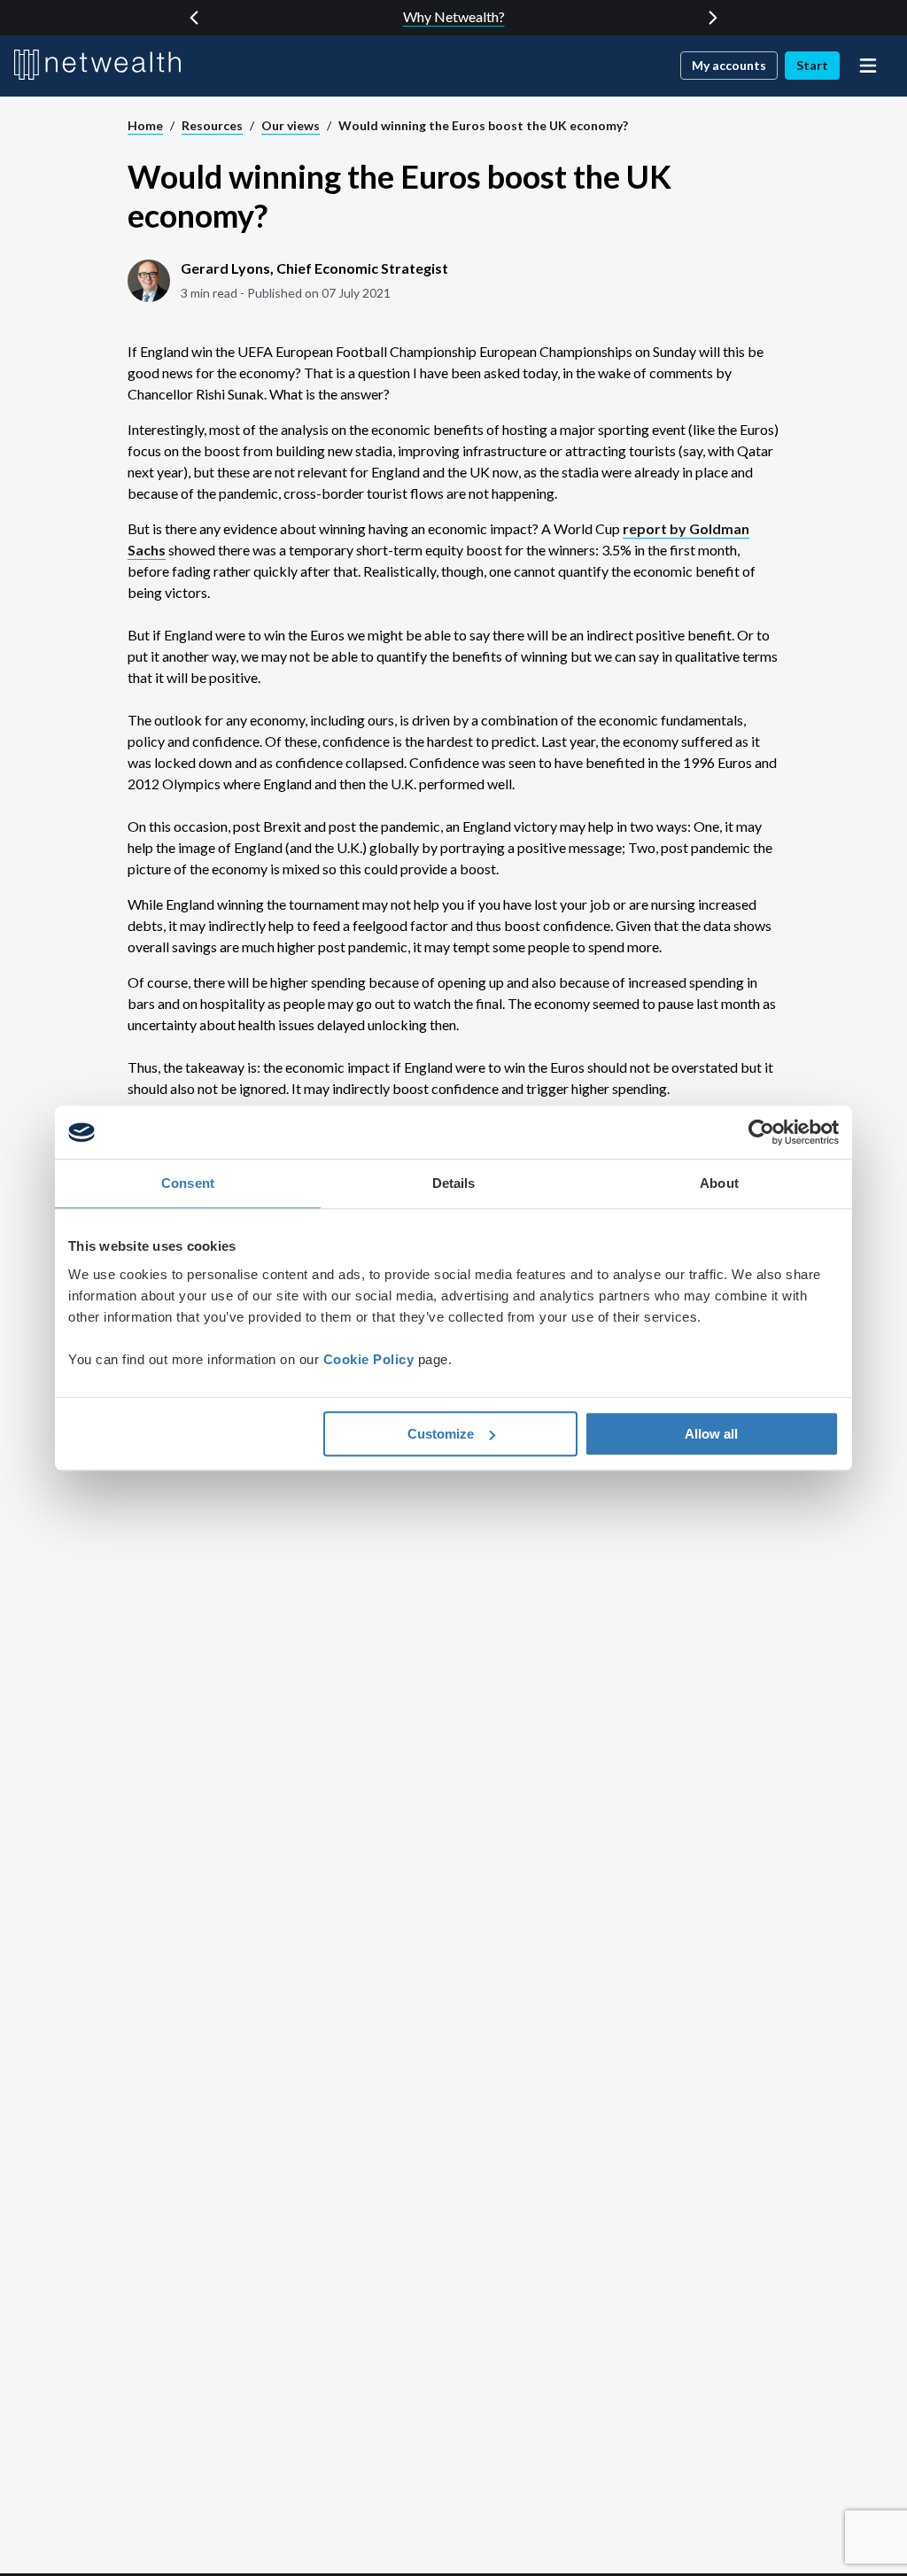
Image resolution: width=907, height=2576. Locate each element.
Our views (291, 125)
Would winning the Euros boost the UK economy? (483, 125)
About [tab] (719, 1183)
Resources (212, 125)
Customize (441, 1434)
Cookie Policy (369, 1359)
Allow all (711, 1434)
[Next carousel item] (713, 18)
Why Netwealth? (454, 16)
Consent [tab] (188, 1183)
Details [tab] (454, 1183)
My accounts (729, 65)
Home (145, 125)
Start (812, 65)
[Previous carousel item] (194, 18)
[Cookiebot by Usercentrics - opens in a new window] (761, 1132)
